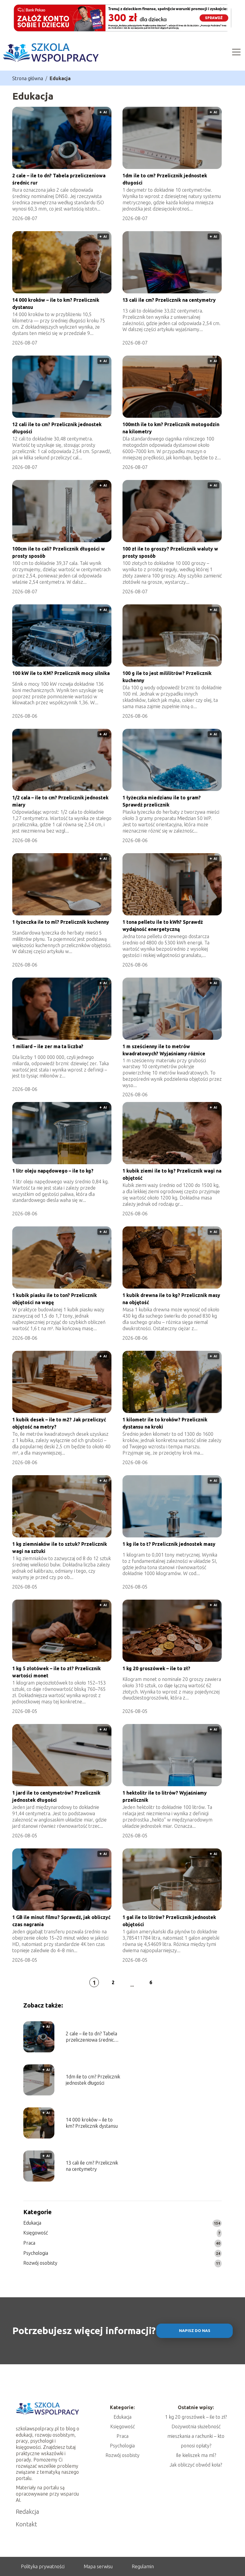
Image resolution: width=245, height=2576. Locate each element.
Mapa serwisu (98, 2566)
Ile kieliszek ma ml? (196, 2455)
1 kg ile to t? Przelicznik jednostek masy (169, 1544)
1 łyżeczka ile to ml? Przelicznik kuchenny (61, 922)
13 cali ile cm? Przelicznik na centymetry (169, 300)
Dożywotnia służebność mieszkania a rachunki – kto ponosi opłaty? (196, 2436)
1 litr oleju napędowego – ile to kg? (53, 1171)
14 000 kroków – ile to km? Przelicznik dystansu (92, 2123)
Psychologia (36, 2253)
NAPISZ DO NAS (195, 2331)
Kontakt (26, 2524)
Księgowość (36, 2233)
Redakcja (27, 2512)
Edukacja (32, 2223)
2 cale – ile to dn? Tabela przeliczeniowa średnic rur (91, 2037)
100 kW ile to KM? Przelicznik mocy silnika (61, 673)
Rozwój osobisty (40, 2263)
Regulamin (143, 2566)
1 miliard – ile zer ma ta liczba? (48, 1046)
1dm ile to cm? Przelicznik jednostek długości (93, 2080)
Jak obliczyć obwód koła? (196, 2465)
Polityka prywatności (43, 2566)
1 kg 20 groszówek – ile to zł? (156, 1668)
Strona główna (28, 78)
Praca (29, 2243)
